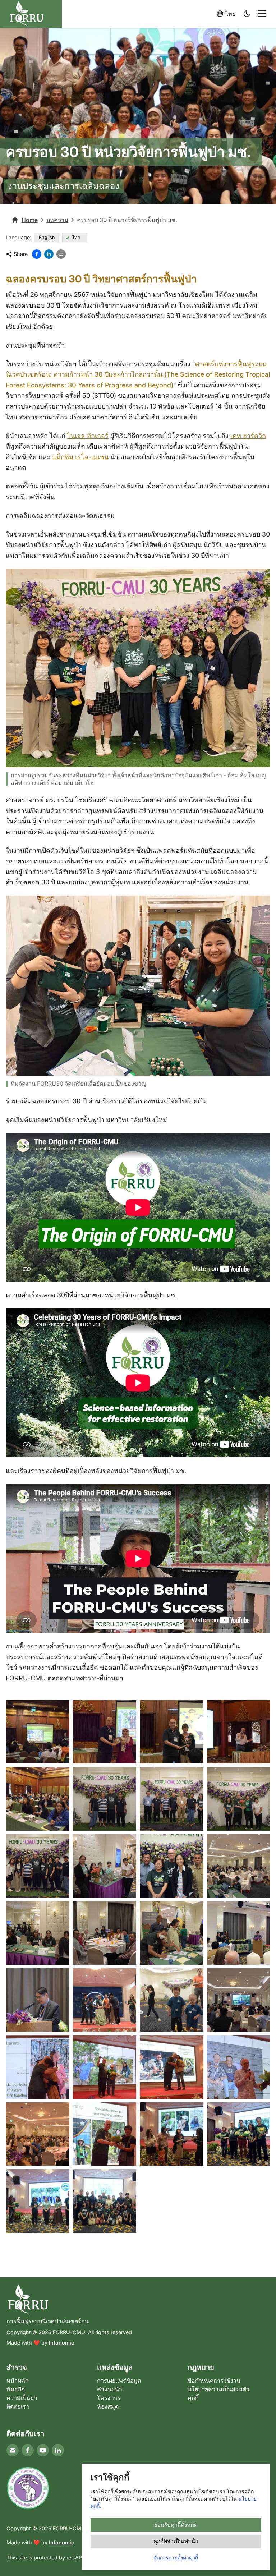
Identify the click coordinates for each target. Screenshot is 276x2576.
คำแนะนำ (110, 2389)
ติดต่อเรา (18, 2406)
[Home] (138, 2300)
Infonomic (61, 2343)
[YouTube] (43, 2450)
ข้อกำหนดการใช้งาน (214, 2380)
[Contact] (13, 2450)
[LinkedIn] (58, 2450)
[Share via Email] (61, 254)
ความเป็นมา (22, 2398)
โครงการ (109, 2398)
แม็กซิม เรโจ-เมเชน (80, 457)
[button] (247, 14)
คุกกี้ (193, 2398)
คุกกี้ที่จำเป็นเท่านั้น (176, 2541)
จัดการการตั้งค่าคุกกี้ (176, 2557)
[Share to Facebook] (37, 254)
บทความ (57, 220)
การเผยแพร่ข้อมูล (119, 2380)
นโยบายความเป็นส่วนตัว (218, 2389)
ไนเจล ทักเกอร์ (88, 436)
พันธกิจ (16, 2389)
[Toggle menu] (262, 14)
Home (30, 220)
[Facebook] (28, 2450)
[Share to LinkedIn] (49, 254)
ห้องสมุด (108, 2406)
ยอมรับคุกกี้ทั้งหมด (176, 2525)
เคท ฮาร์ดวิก (248, 436)
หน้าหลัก (18, 2380)
